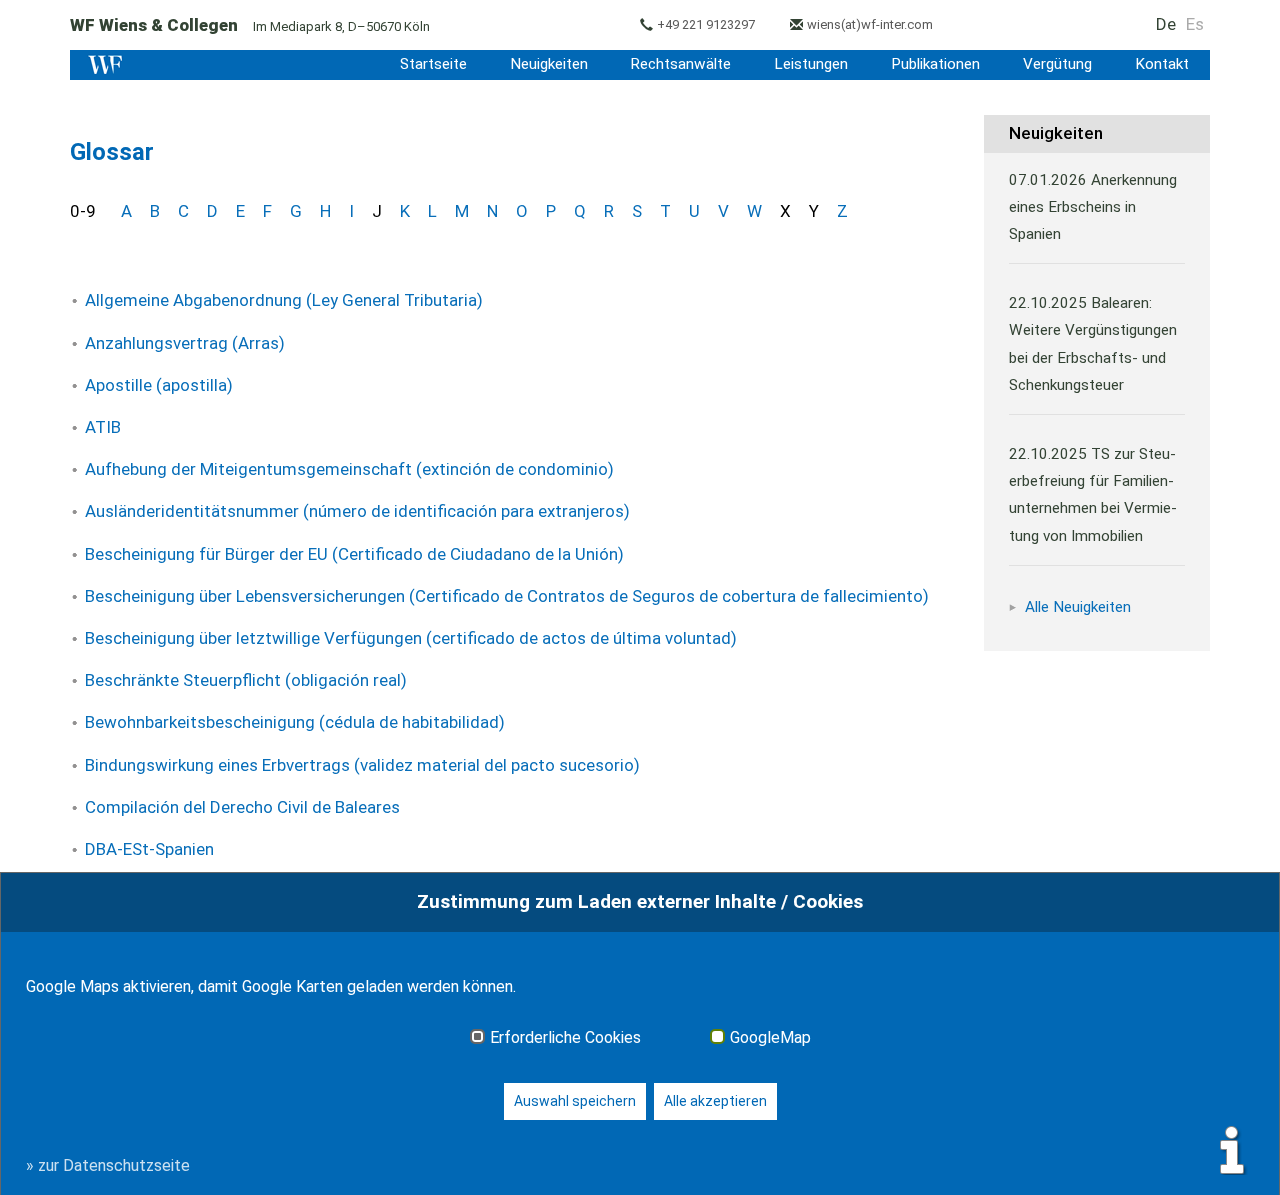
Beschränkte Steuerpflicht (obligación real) (246, 680)
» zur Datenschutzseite (108, 1165)
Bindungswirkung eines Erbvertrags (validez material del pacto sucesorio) (362, 765)
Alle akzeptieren (715, 1101)
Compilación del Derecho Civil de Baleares (242, 807)
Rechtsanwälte (680, 64)
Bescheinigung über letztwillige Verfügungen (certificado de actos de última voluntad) (411, 638)
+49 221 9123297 (706, 24)
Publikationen (935, 64)
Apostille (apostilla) (159, 385)
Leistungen (811, 64)
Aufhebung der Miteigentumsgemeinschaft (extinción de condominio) (349, 469)
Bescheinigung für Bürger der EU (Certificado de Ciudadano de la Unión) (354, 554)
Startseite (433, 64)
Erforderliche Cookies (565, 1038)
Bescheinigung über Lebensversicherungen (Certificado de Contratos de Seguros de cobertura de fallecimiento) (507, 596)
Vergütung (1057, 64)
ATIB (103, 427)
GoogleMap (770, 1038)
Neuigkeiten (549, 64)
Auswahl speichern (575, 1101)
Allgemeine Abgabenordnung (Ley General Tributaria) (284, 300)
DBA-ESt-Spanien (149, 849)
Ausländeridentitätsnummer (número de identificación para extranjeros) (357, 511)
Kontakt (1162, 64)
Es (1195, 24)
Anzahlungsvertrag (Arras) (185, 343)
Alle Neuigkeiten (1078, 607)
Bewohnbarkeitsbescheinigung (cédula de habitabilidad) (295, 722)
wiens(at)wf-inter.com (870, 24)
